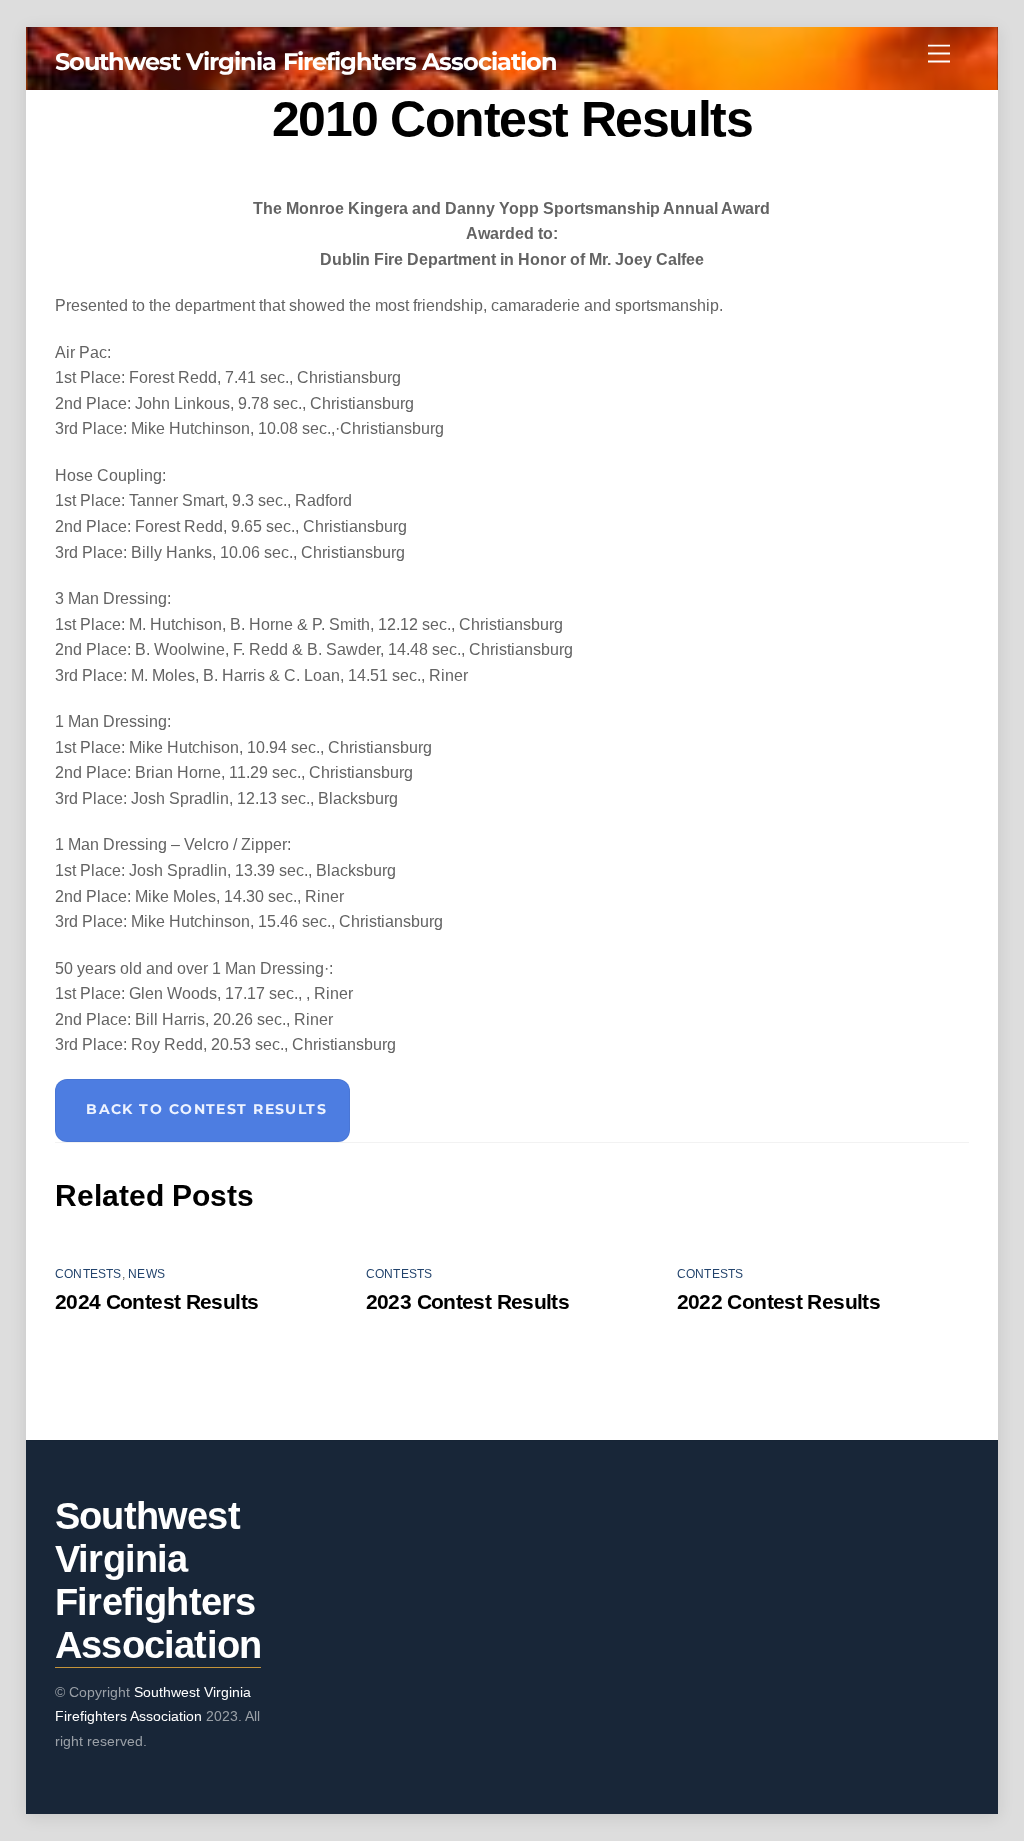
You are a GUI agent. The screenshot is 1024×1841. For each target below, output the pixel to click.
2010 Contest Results (512, 119)
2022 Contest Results (779, 1301)
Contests (88, 1274)
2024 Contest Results (157, 1301)
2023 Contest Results (468, 1301)
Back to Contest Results (206, 1109)
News (146, 1274)
